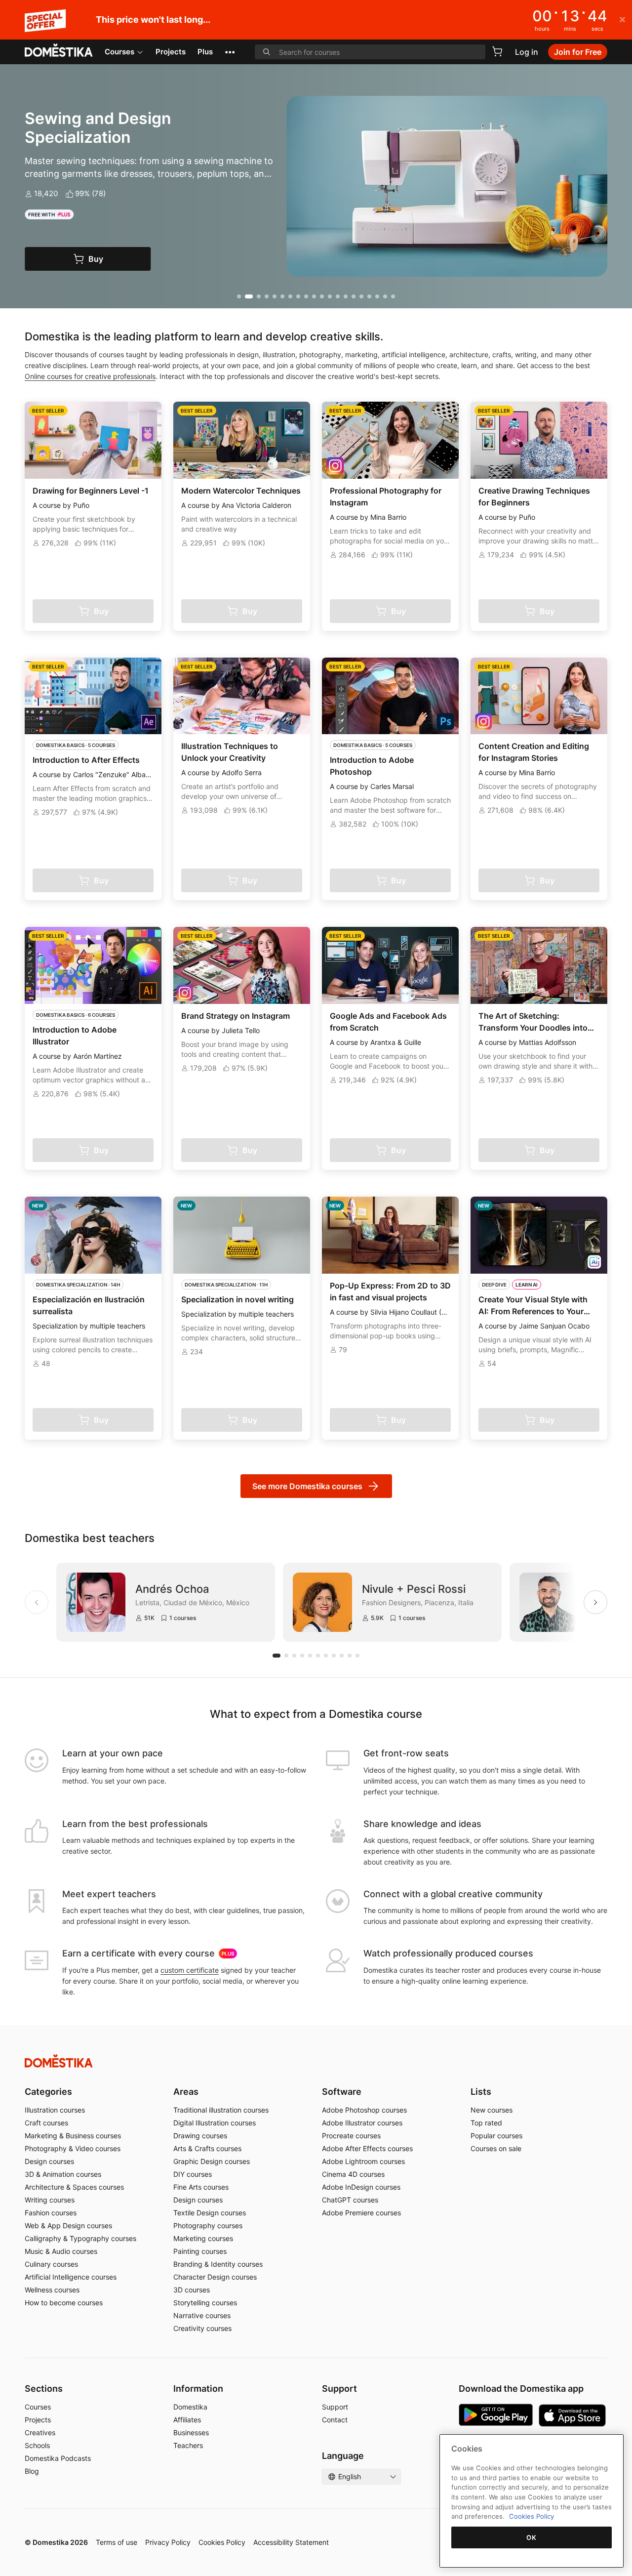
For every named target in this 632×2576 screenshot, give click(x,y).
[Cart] (497, 51)
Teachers (188, 2445)
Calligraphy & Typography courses (80, 2238)
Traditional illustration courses (221, 2110)
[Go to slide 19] (385, 296)
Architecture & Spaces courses (74, 2187)
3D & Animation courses (63, 2174)
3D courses (192, 2290)
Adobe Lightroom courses (363, 2161)
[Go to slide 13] (338, 296)
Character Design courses (215, 2277)
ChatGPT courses (350, 2200)
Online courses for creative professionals (90, 376)
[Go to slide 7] (290, 296)
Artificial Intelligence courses (71, 2277)
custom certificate (190, 1970)
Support (335, 2407)
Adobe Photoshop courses (364, 2110)
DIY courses (193, 2174)
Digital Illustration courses (215, 2123)
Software (342, 2092)
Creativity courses (202, 2328)
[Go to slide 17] (369, 296)
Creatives (40, 2432)
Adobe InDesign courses (361, 2187)
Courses (119, 52)
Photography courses (208, 2225)
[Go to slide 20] (393, 296)
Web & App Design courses (68, 2225)
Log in (527, 52)
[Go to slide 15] (354, 296)
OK (531, 2537)
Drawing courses (200, 2136)
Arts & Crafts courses (207, 2148)
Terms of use (117, 2542)
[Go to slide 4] (267, 296)
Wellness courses (52, 2290)
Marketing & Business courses (73, 2136)
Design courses (49, 2161)
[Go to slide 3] (259, 296)
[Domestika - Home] (59, 51)
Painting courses (200, 2251)
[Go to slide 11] (322, 296)
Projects (171, 52)
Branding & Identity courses (218, 2264)
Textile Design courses (210, 2213)
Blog (32, 2471)
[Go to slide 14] (346, 296)
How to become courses (64, 2303)
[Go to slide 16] (361, 296)
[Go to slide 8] (298, 296)
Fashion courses (51, 2213)
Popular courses (496, 2136)
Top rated (486, 2123)
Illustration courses (55, 2110)
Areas (186, 2092)
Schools (37, 2445)
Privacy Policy (168, 2542)
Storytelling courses (205, 2303)
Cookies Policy (222, 2542)
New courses (492, 2110)
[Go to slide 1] (239, 296)
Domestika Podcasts (58, 2458)
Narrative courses (202, 2315)
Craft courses (46, 2123)
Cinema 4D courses (353, 2174)
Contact (335, 2420)
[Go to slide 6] (282, 296)
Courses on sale (496, 2148)
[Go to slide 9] (306, 296)
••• (230, 52)
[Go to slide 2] (249, 296)
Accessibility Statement (291, 2542)
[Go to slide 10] (314, 296)
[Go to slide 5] (275, 296)
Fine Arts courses (201, 2187)
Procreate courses (351, 2136)
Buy (96, 259)
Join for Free (578, 52)
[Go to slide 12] (330, 296)
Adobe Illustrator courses (362, 2123)
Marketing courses (203, 2238)
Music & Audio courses (61, 2251)
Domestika (190, 2407)
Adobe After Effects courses (367, 2148)
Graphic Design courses (212, 2161)
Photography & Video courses (73, 2148)
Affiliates (187, 2420)
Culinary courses (51, 2264)
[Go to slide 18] (377, 296)
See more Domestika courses (307, 1486)
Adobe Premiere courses (361, 2213)
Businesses (191, 2432)
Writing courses (50, 2200)
